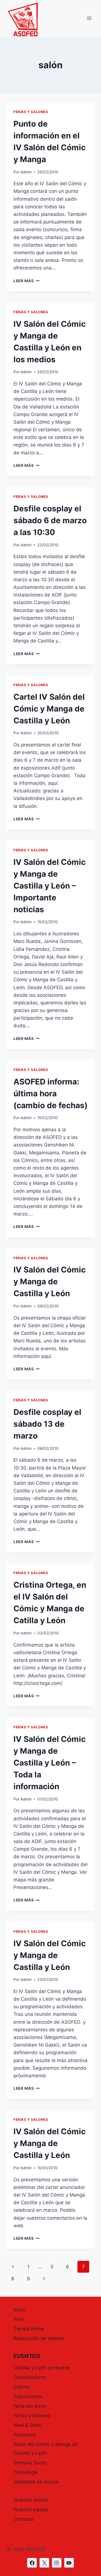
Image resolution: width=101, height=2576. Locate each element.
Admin (26, 172)
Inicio (19, 2310)
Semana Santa (30, 2463)
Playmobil (24, 2435)
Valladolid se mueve (36, 2482)
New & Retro (28, 2425)
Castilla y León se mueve (42, 2368)
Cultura (22, 2387)
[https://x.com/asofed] (44, 2563)
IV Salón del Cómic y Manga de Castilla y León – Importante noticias (50, 886)
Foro (18, 2319)
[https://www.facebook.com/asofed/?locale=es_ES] (32, 2563)
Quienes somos (31, 2500)
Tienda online (29, 2329)
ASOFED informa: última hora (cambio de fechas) (50, 1093)
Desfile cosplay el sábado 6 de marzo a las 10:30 (50, 520)
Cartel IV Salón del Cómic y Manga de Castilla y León (49, 709)
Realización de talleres (39, 2338)
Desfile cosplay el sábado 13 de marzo (47, 1424)
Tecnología (26, 2472)
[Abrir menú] (89, 18)
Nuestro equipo (31, 2509)
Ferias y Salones (31, 112)
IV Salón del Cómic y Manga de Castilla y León (50, 1282)
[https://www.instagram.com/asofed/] (57, 2563)
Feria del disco (30, 2406)
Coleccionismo (30, 2377)
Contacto (24, 2519)
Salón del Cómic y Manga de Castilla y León (46, 2449)
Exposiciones (28, 2396)
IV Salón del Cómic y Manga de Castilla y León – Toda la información (50, 1763)
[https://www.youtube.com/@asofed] (69, 2563)
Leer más (27, 281)
